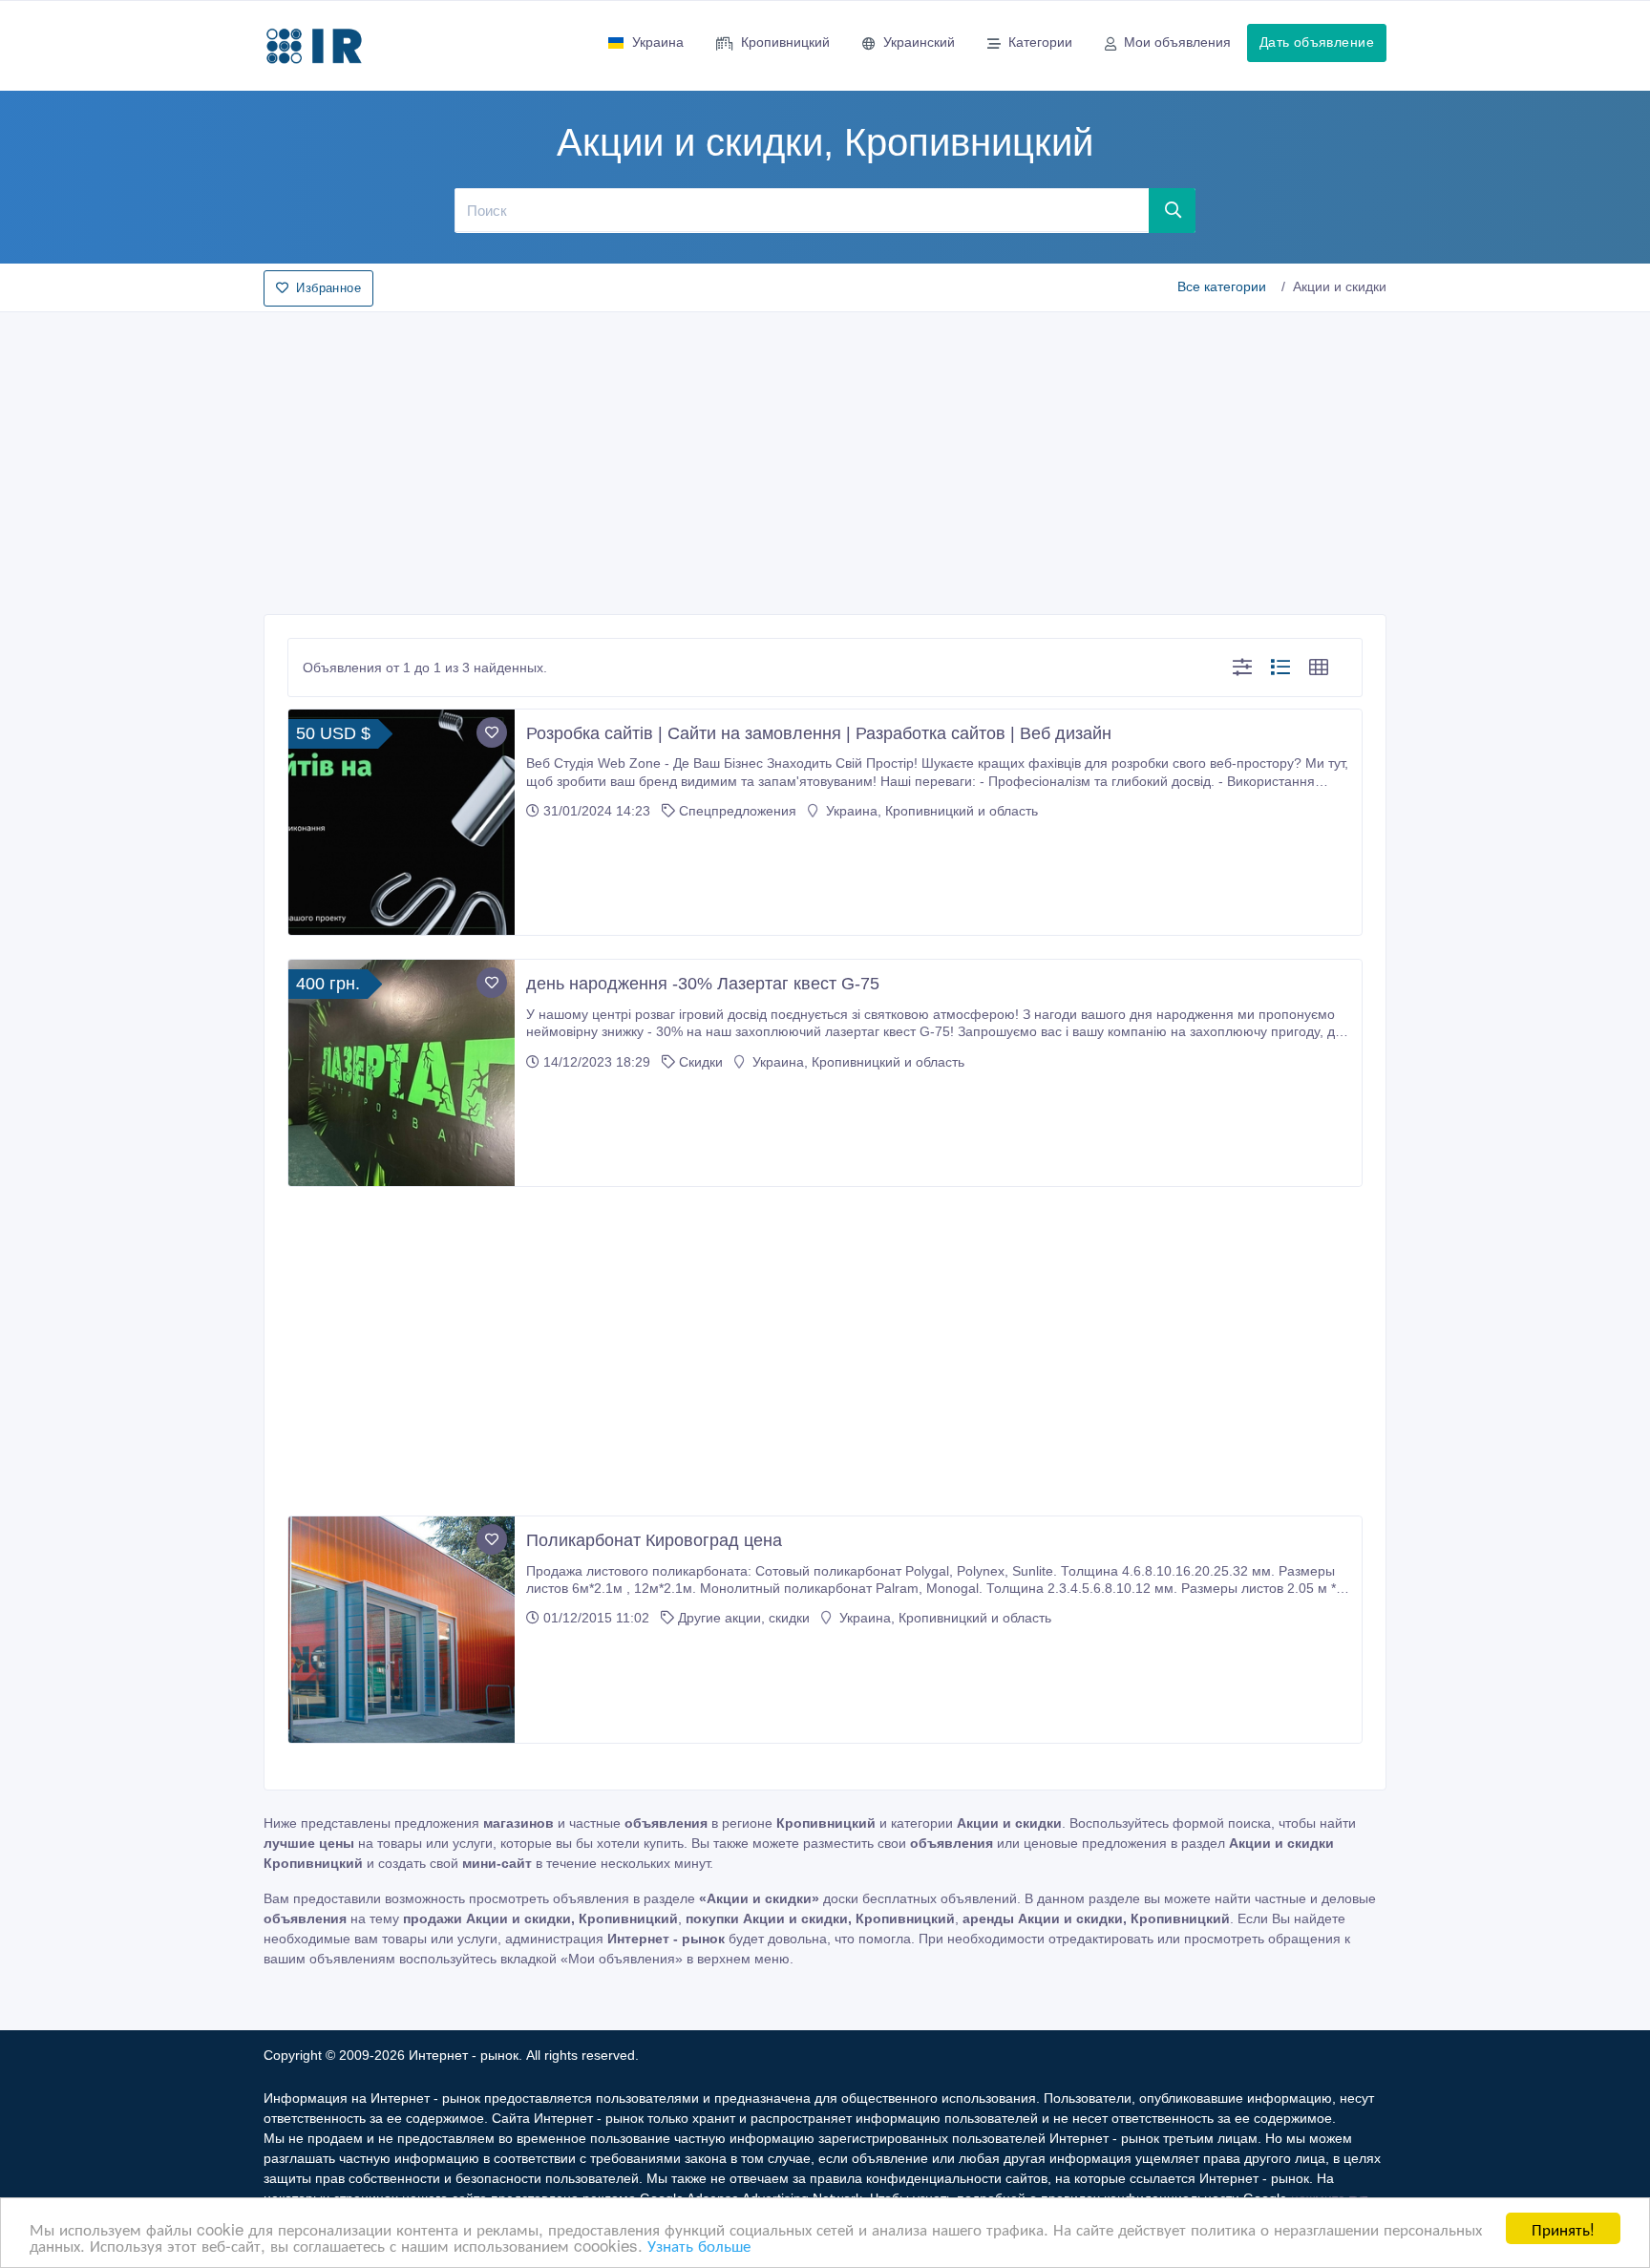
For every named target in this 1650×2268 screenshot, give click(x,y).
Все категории (1222, 286)
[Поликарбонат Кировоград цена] (402, 1630)
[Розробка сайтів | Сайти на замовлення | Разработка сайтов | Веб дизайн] (402, 823)
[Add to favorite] (492, 732)
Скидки (701, 1062)
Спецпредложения (738, 811)
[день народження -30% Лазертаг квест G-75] (402, 1073)
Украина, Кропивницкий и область (930, 811)
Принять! (1563, 2228)
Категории (1040, 42)
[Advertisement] (825, 457)
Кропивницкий (785, 42)
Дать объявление (1317, 42)
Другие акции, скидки (744, 1618)
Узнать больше (699, 2245)
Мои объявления (1177, 42)
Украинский (919, 42)
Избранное (328, 288)
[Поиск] (1173, 210)
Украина (658, 42)
